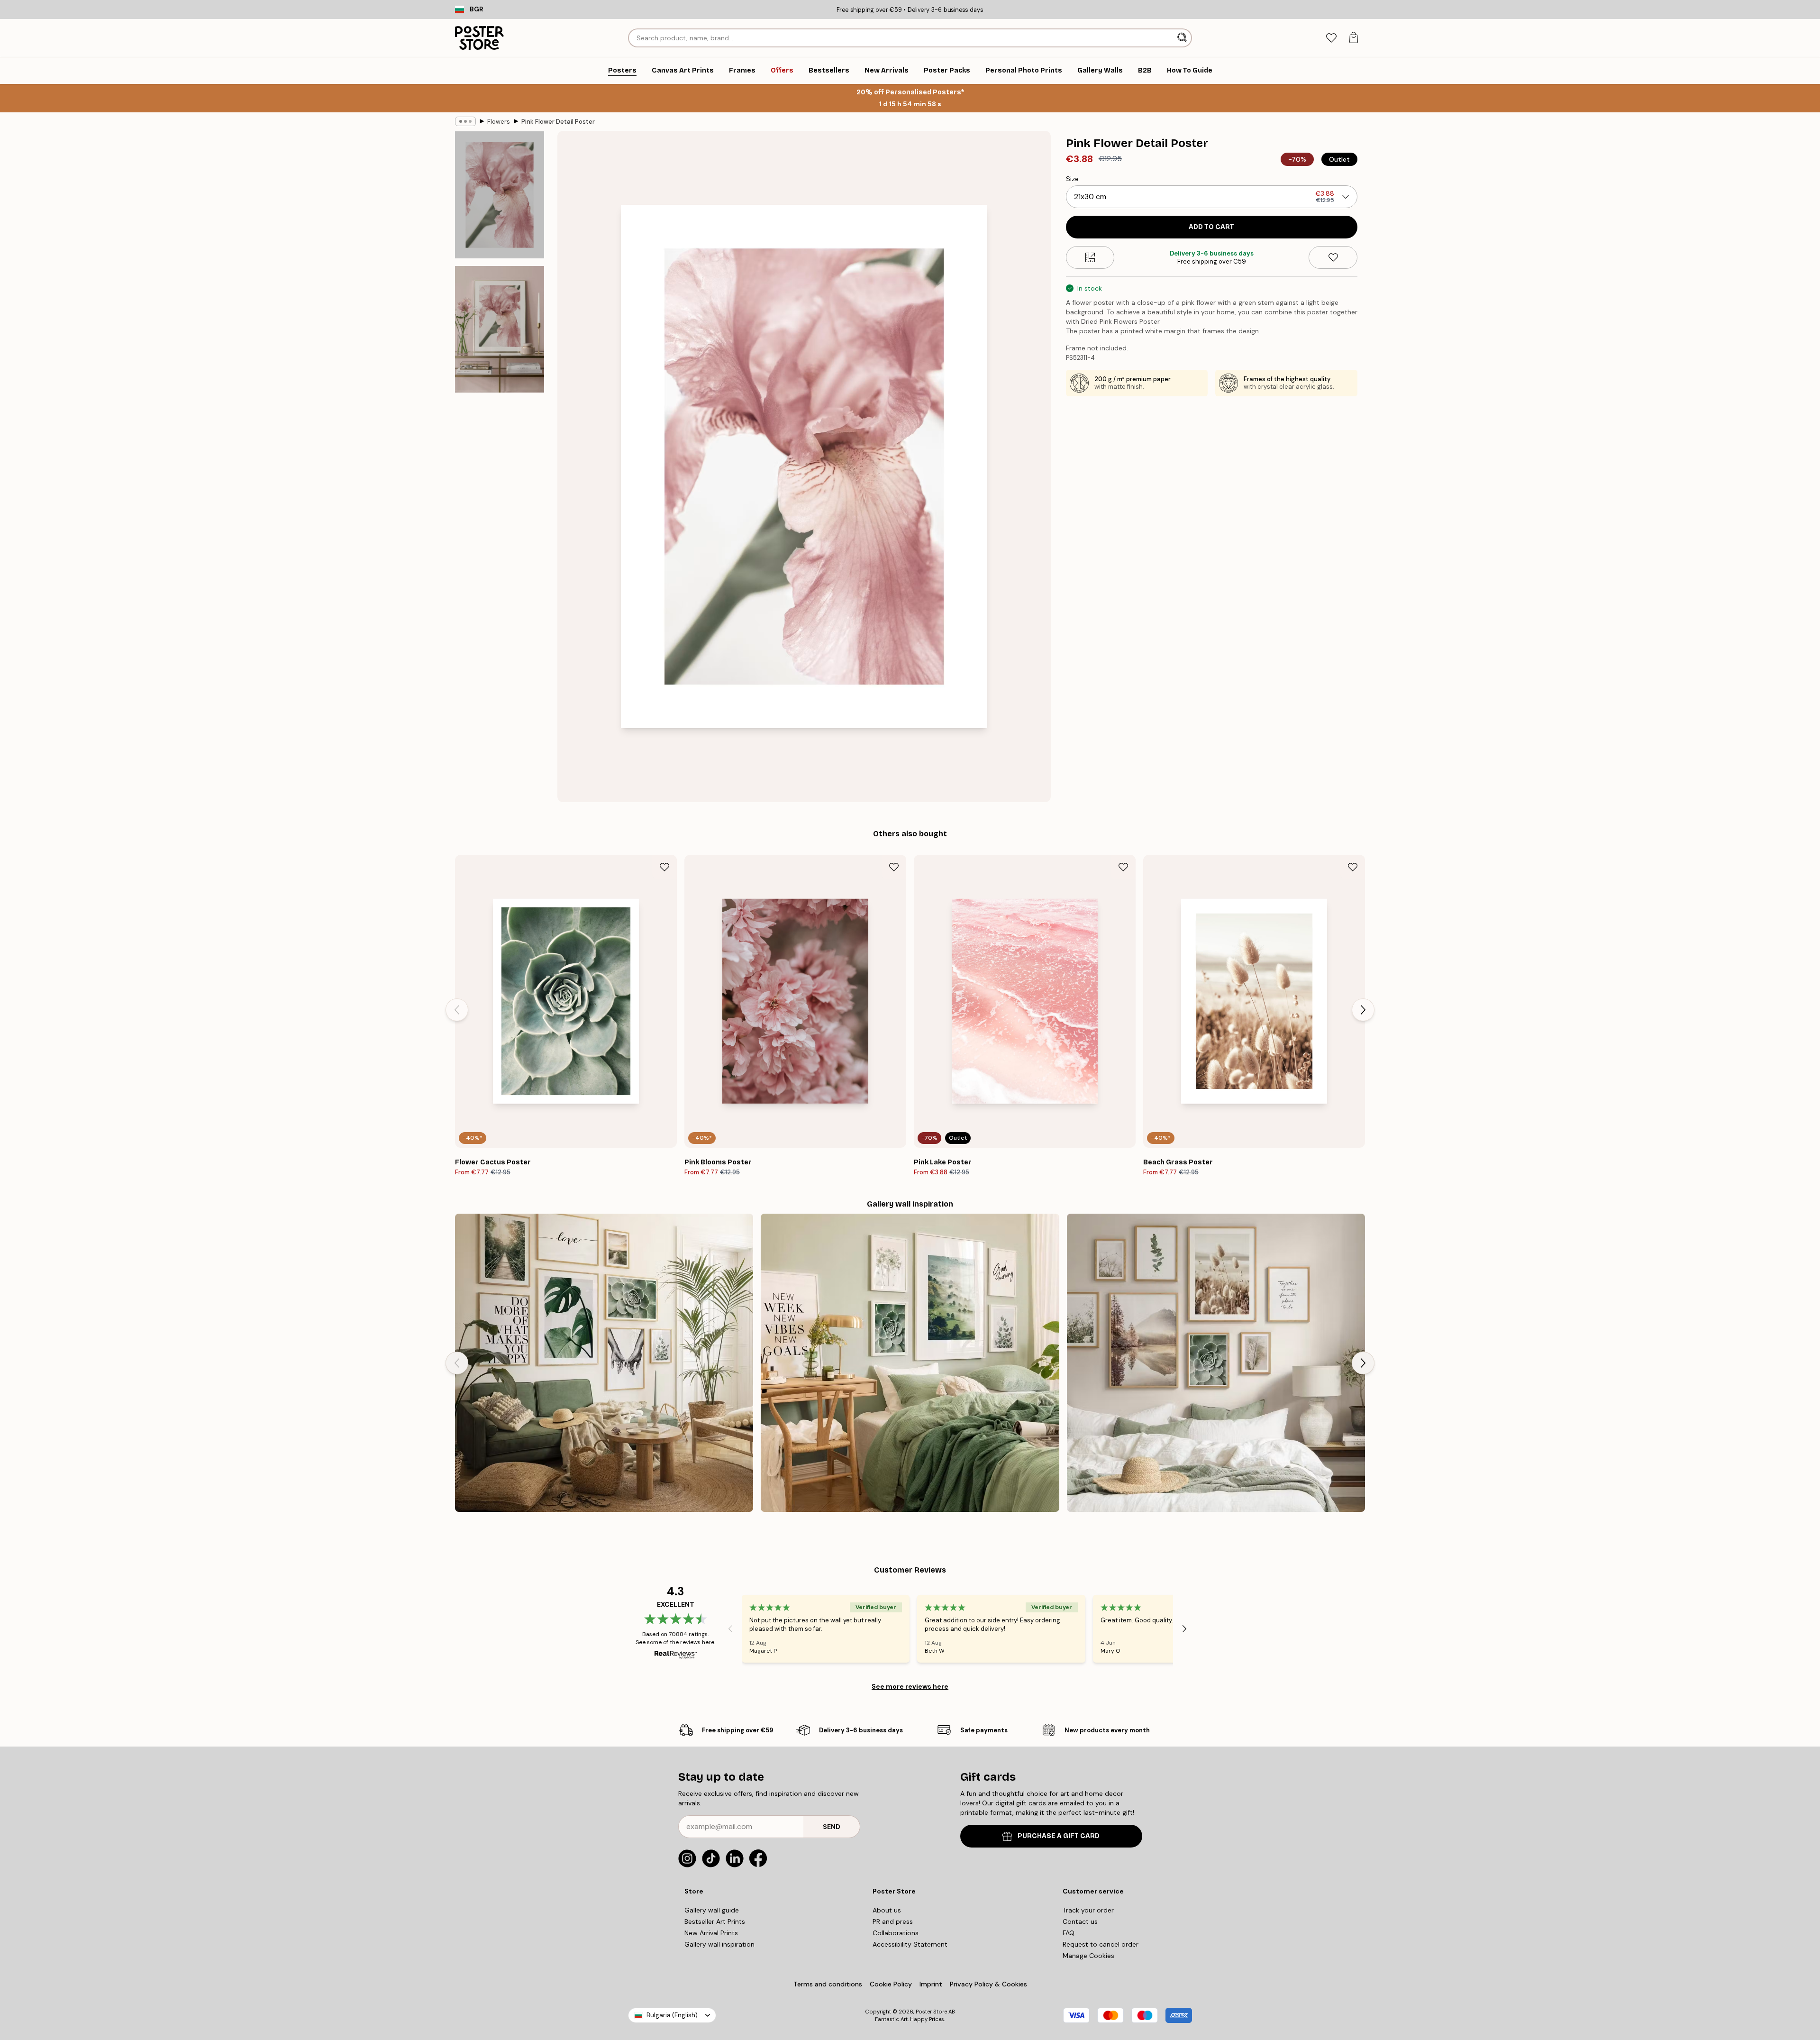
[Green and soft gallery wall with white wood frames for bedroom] (910, 1363)
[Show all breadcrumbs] (465, 121)
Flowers (499, 122)
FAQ (1069, 1933)
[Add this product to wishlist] (1333, 257)
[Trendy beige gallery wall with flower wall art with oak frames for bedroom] (1216, 1363)
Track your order (1088, 1910)
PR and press (893, 1921)
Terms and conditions (828, 1984)
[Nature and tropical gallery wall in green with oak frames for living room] (604, 1363)
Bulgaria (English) (672, 2015)
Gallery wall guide (712, 1910)
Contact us (1080, 1921)
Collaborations (896, 1933)
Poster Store (931, 2012)
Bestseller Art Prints (715, 1921)
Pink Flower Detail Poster (558, 122)
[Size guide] (1090, 257)
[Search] (1183, 38)
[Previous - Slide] (457, 1010)
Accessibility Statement (910, 1944)
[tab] (1331, 38)
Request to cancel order (1101, 1944)
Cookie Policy (891, 1984)
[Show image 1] (500, 195)
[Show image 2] (500, 329)
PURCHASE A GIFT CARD (1059, 1836)
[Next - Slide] (1363, 1010)
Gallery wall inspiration (719, 1944)
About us (887, 1910)
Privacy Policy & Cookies (988, 1984)
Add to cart (1211, 227)
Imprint (931, 1984)
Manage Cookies (1088, 1956)
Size (1072, 179)
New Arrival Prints (711, 1933)
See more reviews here (910, 1686)
